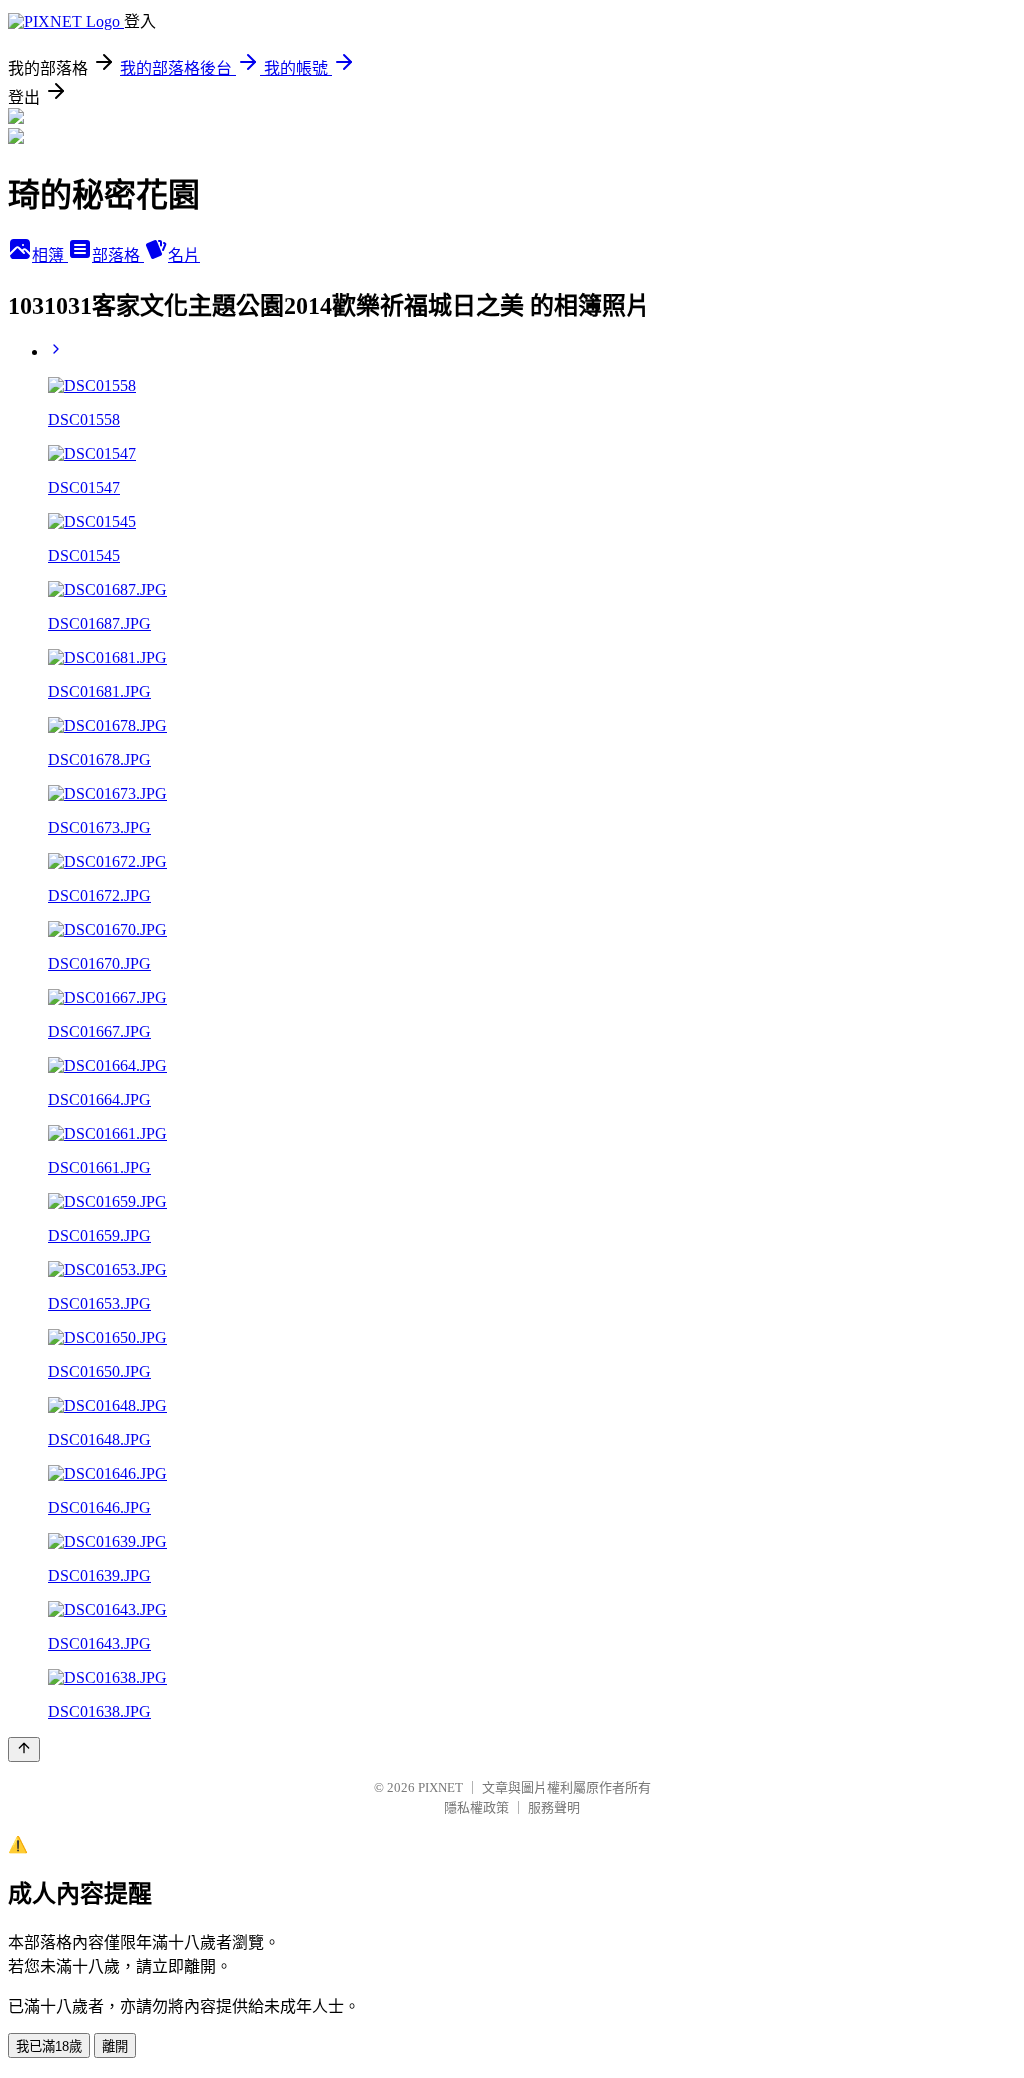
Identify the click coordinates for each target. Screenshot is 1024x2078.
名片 (184, 255)
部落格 (118, 255)
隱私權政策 (476, 1807)
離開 (115, 2046)
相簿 (50, 255)
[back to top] (24, 1749)
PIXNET (440, 1787)
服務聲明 (554, 1807)
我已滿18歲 (49, 2046)
